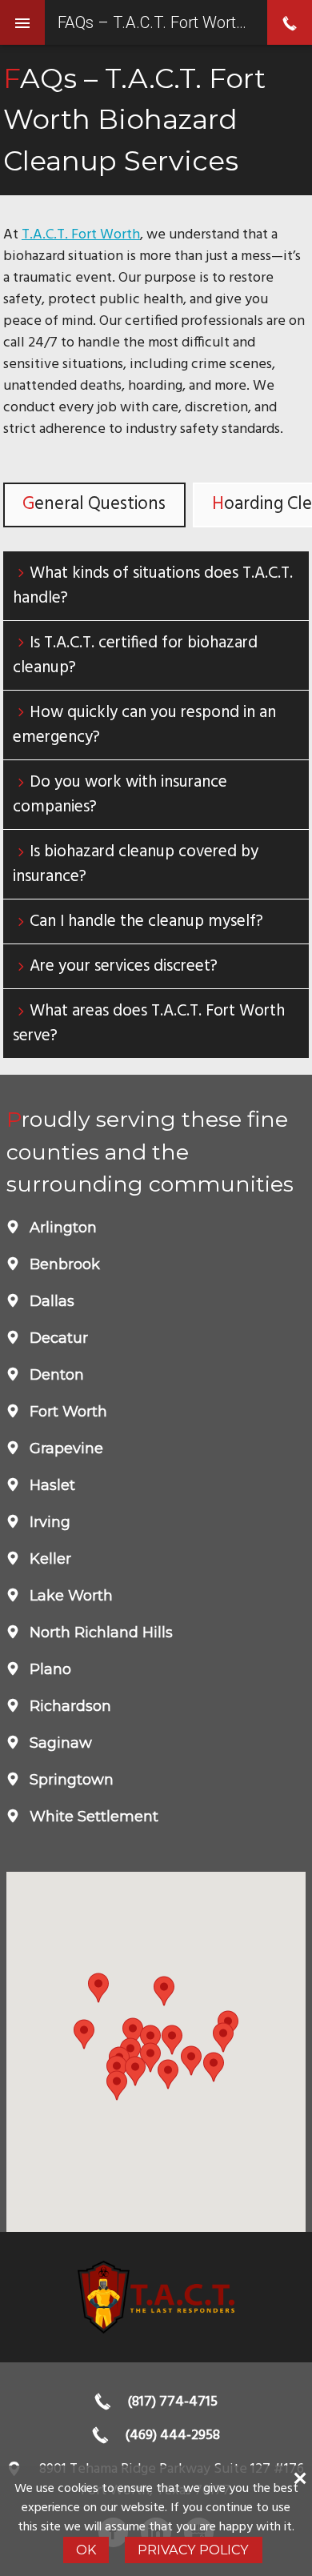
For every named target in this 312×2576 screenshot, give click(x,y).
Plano (48, 1669)
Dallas (50, 1301)
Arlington (61, 1228)
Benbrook (63, 1264)
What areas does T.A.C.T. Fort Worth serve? (149, 1024)
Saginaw (59, 1743)
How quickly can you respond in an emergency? (144, 725)
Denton (55, 1375)
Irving (48, 1522)
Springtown (70, 1780)
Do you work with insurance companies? (120, 795)
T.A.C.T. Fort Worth (81, 235)
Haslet (50, 1485)
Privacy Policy (193, 2550)
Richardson (68, 1706)
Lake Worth (69, 1596)
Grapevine (64, 1448)
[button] (135, 2071)
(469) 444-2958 (172, 2436)
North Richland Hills (99, 1633)
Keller (48, 1559)
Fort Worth (66, 1412)
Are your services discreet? (124, 966)
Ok (86, 2550)
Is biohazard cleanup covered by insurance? (136, 864)
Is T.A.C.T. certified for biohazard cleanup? (135, 655)
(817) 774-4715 (172, 2402)
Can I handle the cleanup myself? (146, 921)
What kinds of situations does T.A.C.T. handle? (153, 586)
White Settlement (92, 1817)
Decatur (57, 1338)
